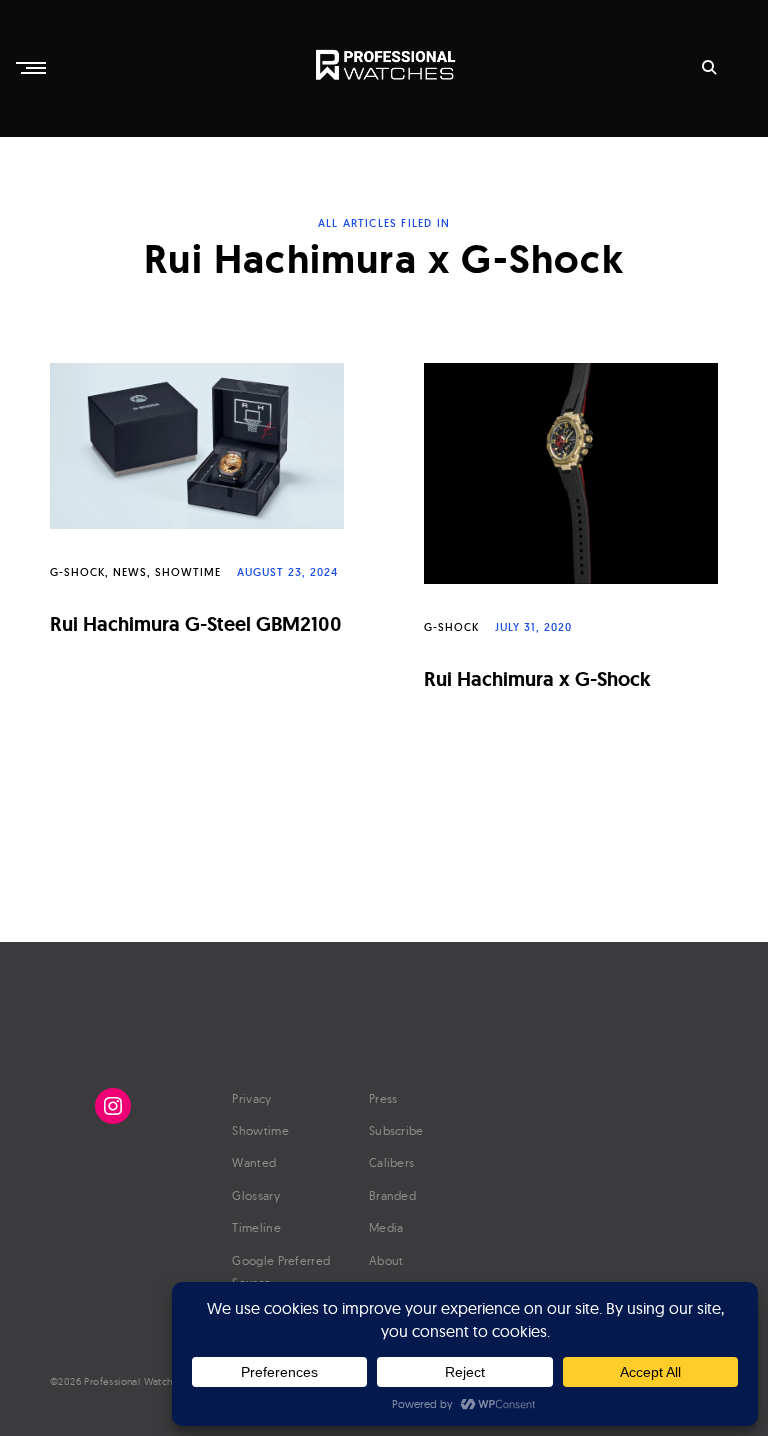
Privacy (251, 1098)
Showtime (188, 572)
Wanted (254, 1162)
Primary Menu (33, 68)
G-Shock (77, 572)
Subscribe (396, 1130)
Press (383, 1098)
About (386, 1260)
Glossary (255, 1195)
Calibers (391, 1162)
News (130, 572)
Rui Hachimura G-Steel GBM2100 (196, 624)
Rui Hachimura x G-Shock (537, 679)
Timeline (256, 1227)
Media (386, 1227)
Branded (392, 1195)
